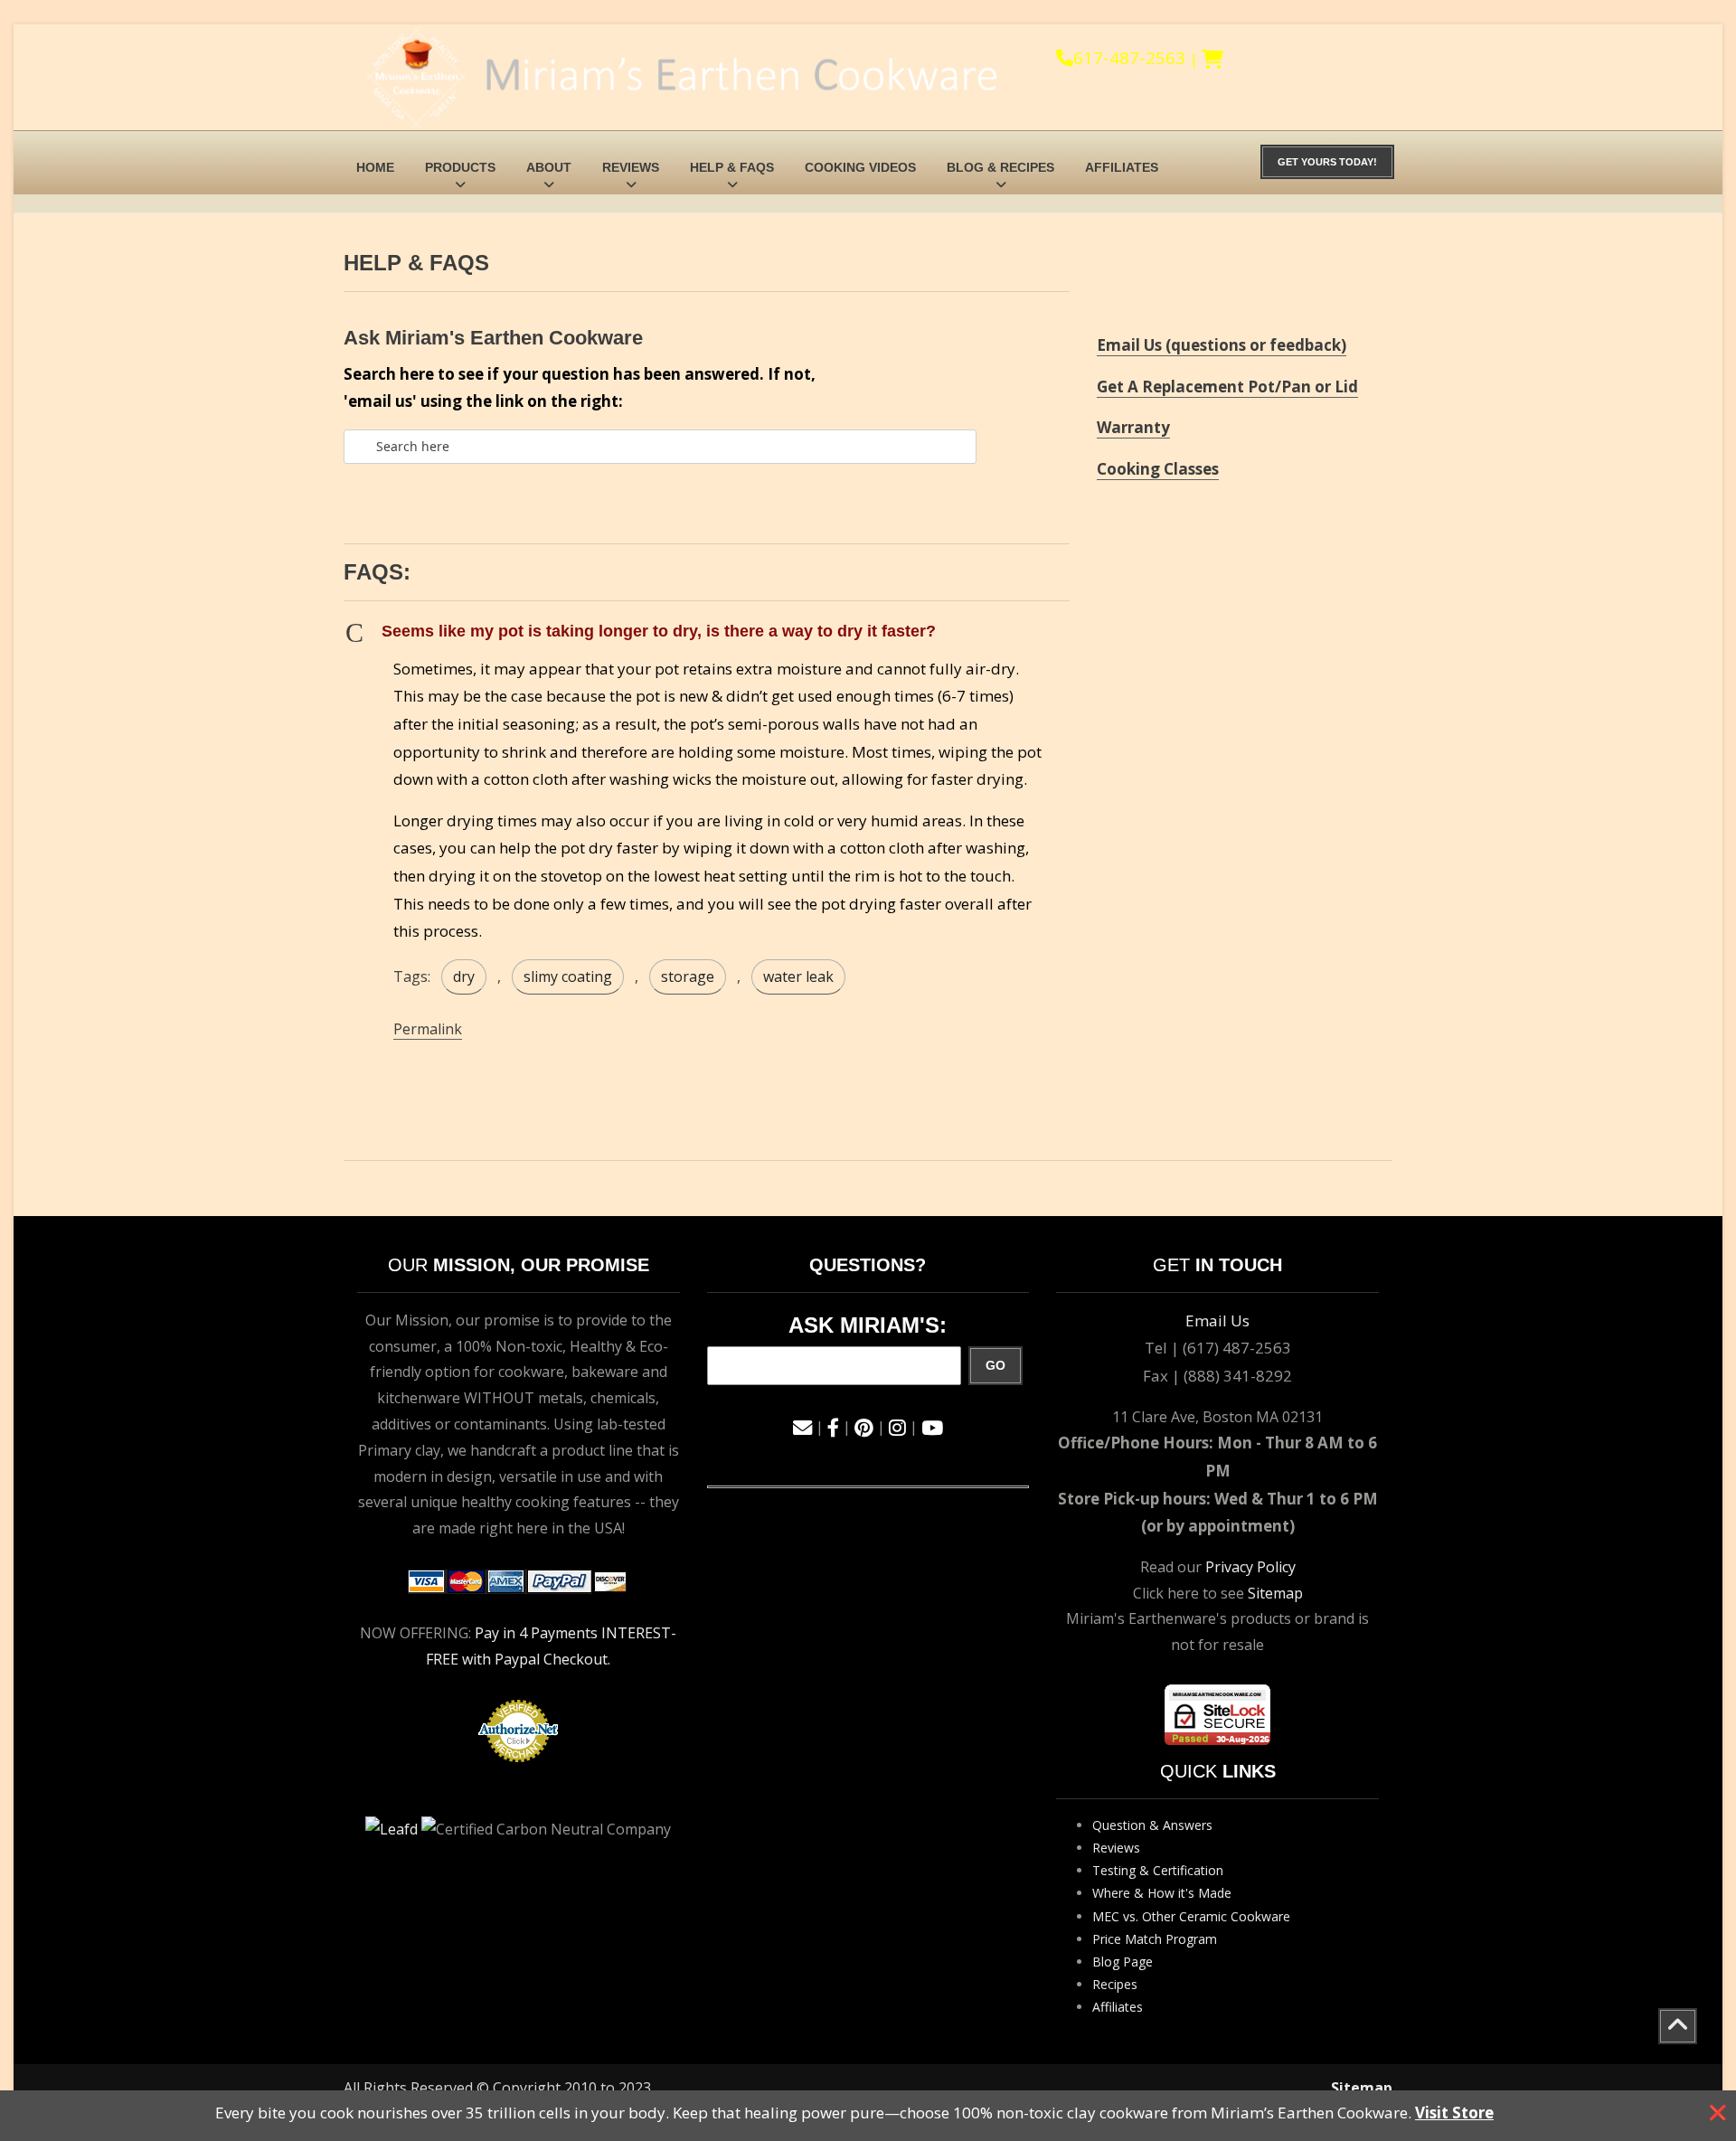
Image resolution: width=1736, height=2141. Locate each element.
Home (375, 167)
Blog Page (1123, 1962)
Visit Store (1454, 2113)
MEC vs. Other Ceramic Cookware (1191, 1916)
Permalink (428, 1029)
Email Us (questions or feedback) (1222, 345)
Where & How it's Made (1162, 1893)
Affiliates (1122, 167)
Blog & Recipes (1000, 167)
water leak (798, 976)
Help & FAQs (732, 167)
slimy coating (568, 976)
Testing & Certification (1158, 1870)
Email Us (1217, 1320)
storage (688, 976)
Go (995, 1365)
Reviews (631, 167)
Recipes (1115, 1984)
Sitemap (1275, 1593)
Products (460, 167)
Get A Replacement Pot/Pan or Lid (1227, 387)
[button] (707, 632)
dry (464, 976)
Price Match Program (1155, 1939)
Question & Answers (1152, 1825)
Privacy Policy (1250, 1567)
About (549, 167)
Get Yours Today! (1327, 162)
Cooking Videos (860, 167)
